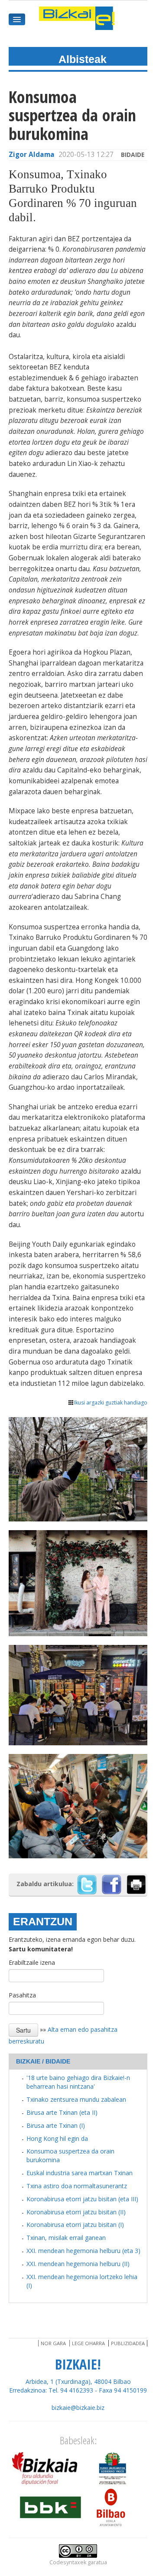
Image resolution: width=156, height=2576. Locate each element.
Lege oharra (88, 2343)
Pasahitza (22, 1995)
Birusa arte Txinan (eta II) (62, 2112)
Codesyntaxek (68, 2562)
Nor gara (53, 2343)
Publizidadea (128, 2343)
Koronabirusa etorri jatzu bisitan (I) (75, 2225)
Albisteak (83, 59)
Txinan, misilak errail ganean (66, 2238)
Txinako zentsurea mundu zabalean (76, 2099)
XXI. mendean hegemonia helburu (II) (78, 2264)
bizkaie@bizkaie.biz (78, 2408)
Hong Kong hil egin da (57, 2138)
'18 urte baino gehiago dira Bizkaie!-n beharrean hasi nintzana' (78, 2082)
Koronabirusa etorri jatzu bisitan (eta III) (82, 2199)
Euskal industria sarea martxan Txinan (80, 2173)
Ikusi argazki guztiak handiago (111, 1403)
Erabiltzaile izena (32, 1962)
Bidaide (133, 155)
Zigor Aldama (32, 155)
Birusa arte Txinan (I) (56, 2125)
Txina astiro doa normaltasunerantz (77, 2186)
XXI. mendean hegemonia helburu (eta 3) (83, 2251)
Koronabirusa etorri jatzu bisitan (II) (76, 2212)
